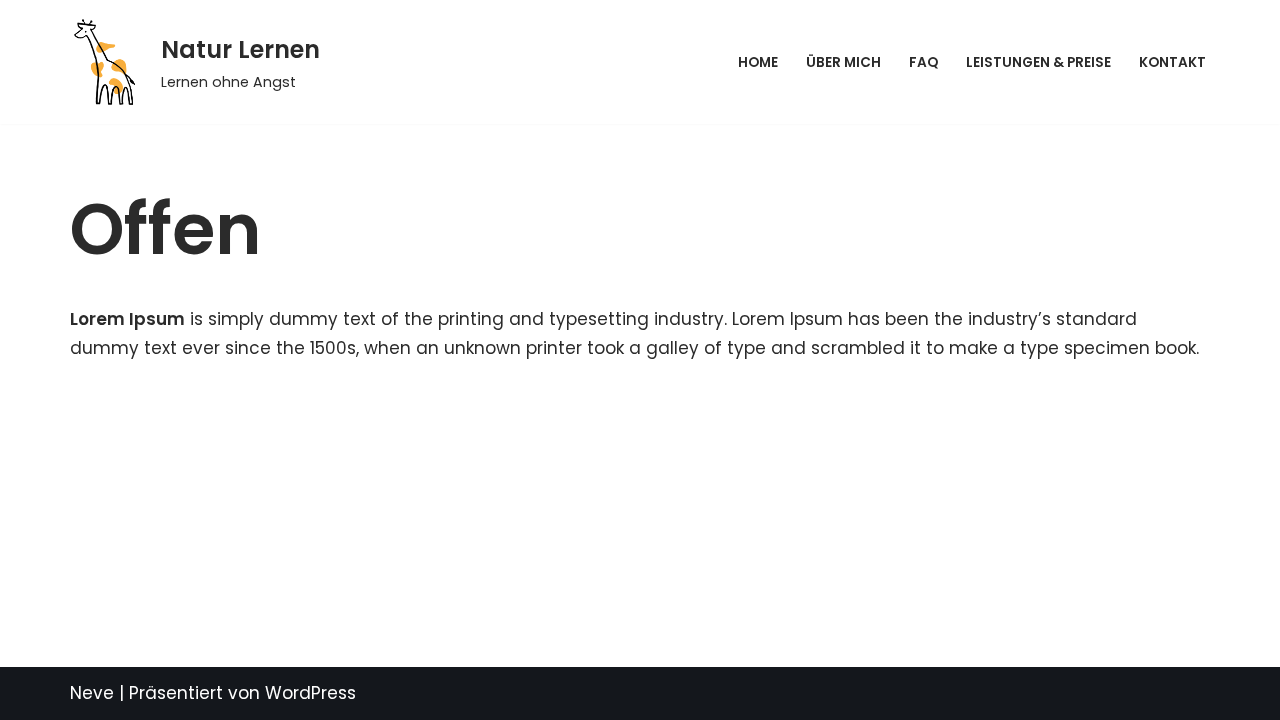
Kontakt (1172, 62)
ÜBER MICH (843, 62)
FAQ (923, 62)
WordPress (310, 693)
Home (758, 62)
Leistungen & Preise (1038, 62)
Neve (92, 693)
